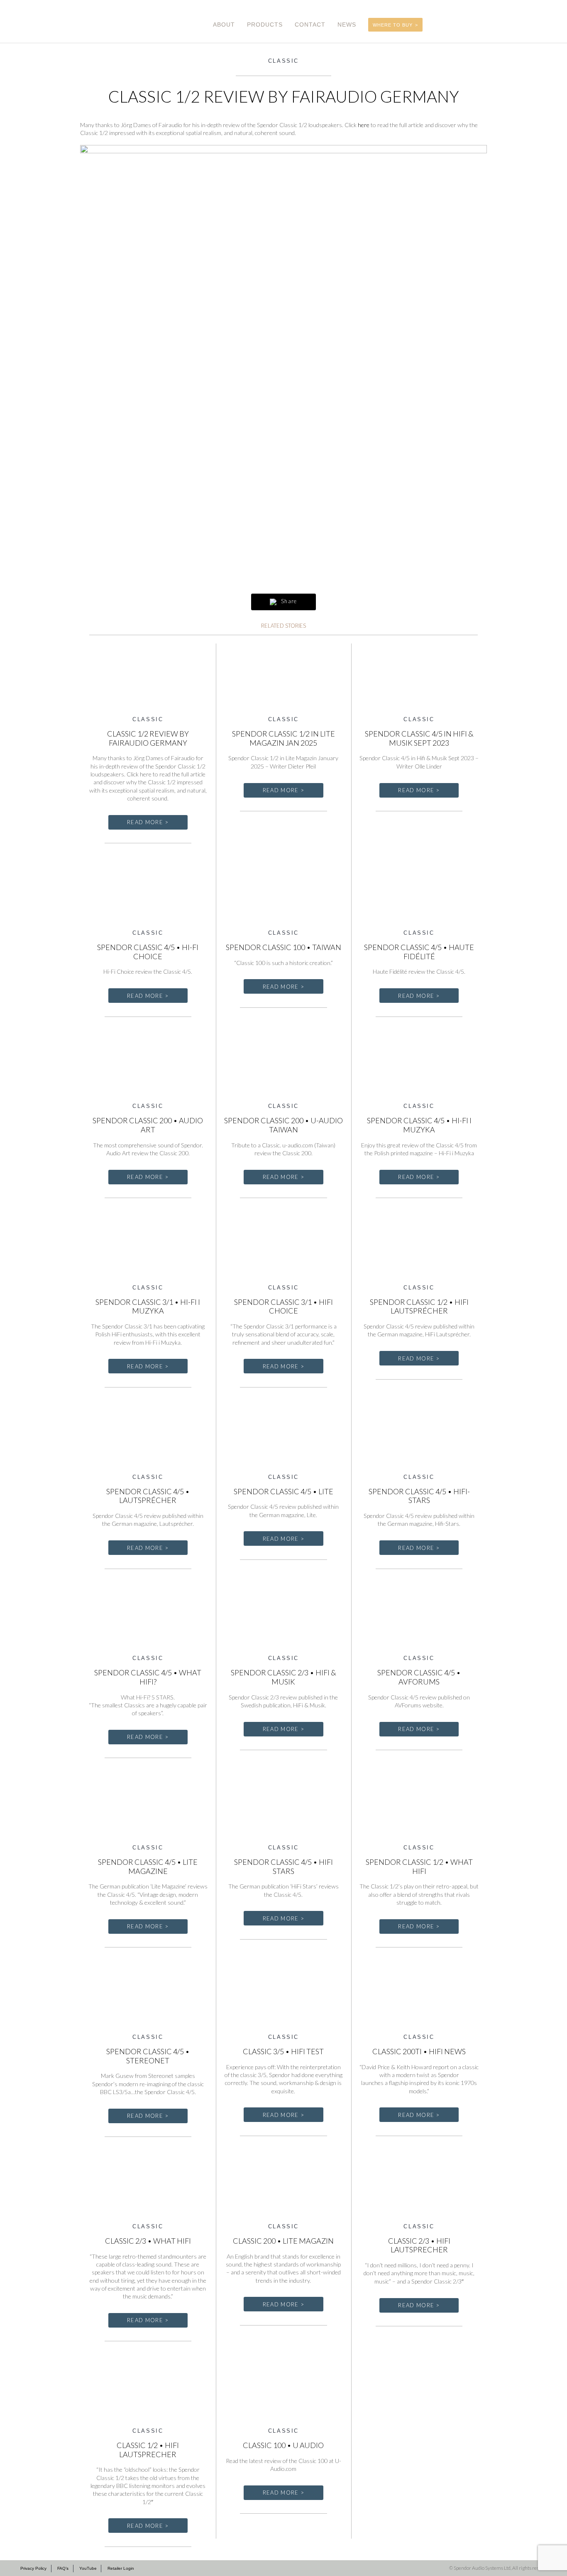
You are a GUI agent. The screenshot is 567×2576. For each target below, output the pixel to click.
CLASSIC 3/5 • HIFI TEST (283, 2051)
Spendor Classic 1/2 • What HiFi (419, 1866)
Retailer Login (121, 2568)
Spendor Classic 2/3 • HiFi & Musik (283, 1677)
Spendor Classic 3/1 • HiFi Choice (283, 1306)
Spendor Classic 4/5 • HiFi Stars (283, 1866)
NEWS (347, 25)
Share (288, 601)
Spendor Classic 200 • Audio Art (148, 1125)
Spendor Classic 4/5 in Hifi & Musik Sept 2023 (419, 738)
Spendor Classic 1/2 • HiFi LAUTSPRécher (419, 1306)
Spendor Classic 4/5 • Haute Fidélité (419, 952)
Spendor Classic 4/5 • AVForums (419, 1677)
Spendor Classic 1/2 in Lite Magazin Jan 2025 (283, 738)
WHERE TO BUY (393, 25)
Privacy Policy (33, 2568)
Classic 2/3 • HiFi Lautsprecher (419, 2245)
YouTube (88, 2568)
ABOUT (224, 25)
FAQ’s (63, 2568)
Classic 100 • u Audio (283, 2445)
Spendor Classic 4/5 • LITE (283, 1491)
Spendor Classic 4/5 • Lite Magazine (148, 1866)
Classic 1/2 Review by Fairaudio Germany (148, 738)
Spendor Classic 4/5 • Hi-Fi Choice (148, 952)
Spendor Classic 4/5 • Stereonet (148, 2056)
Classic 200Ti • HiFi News (419, 2051)
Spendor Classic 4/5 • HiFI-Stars (419, 1496)
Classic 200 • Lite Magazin (283, 2241)
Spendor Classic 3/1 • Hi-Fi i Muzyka (148, 1306)
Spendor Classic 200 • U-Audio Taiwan (283, 1125)
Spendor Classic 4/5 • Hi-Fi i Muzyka (419, 1125)
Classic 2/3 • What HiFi (148, 2241)
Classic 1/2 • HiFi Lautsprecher (148, 2450)
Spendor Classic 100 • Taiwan (283, 947)
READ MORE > (148, 822)
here (364, 125)
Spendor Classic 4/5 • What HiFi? (148, 1677)
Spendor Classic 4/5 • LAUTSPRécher (148, 1496)
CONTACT (310, 25)
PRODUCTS (265, 25)
